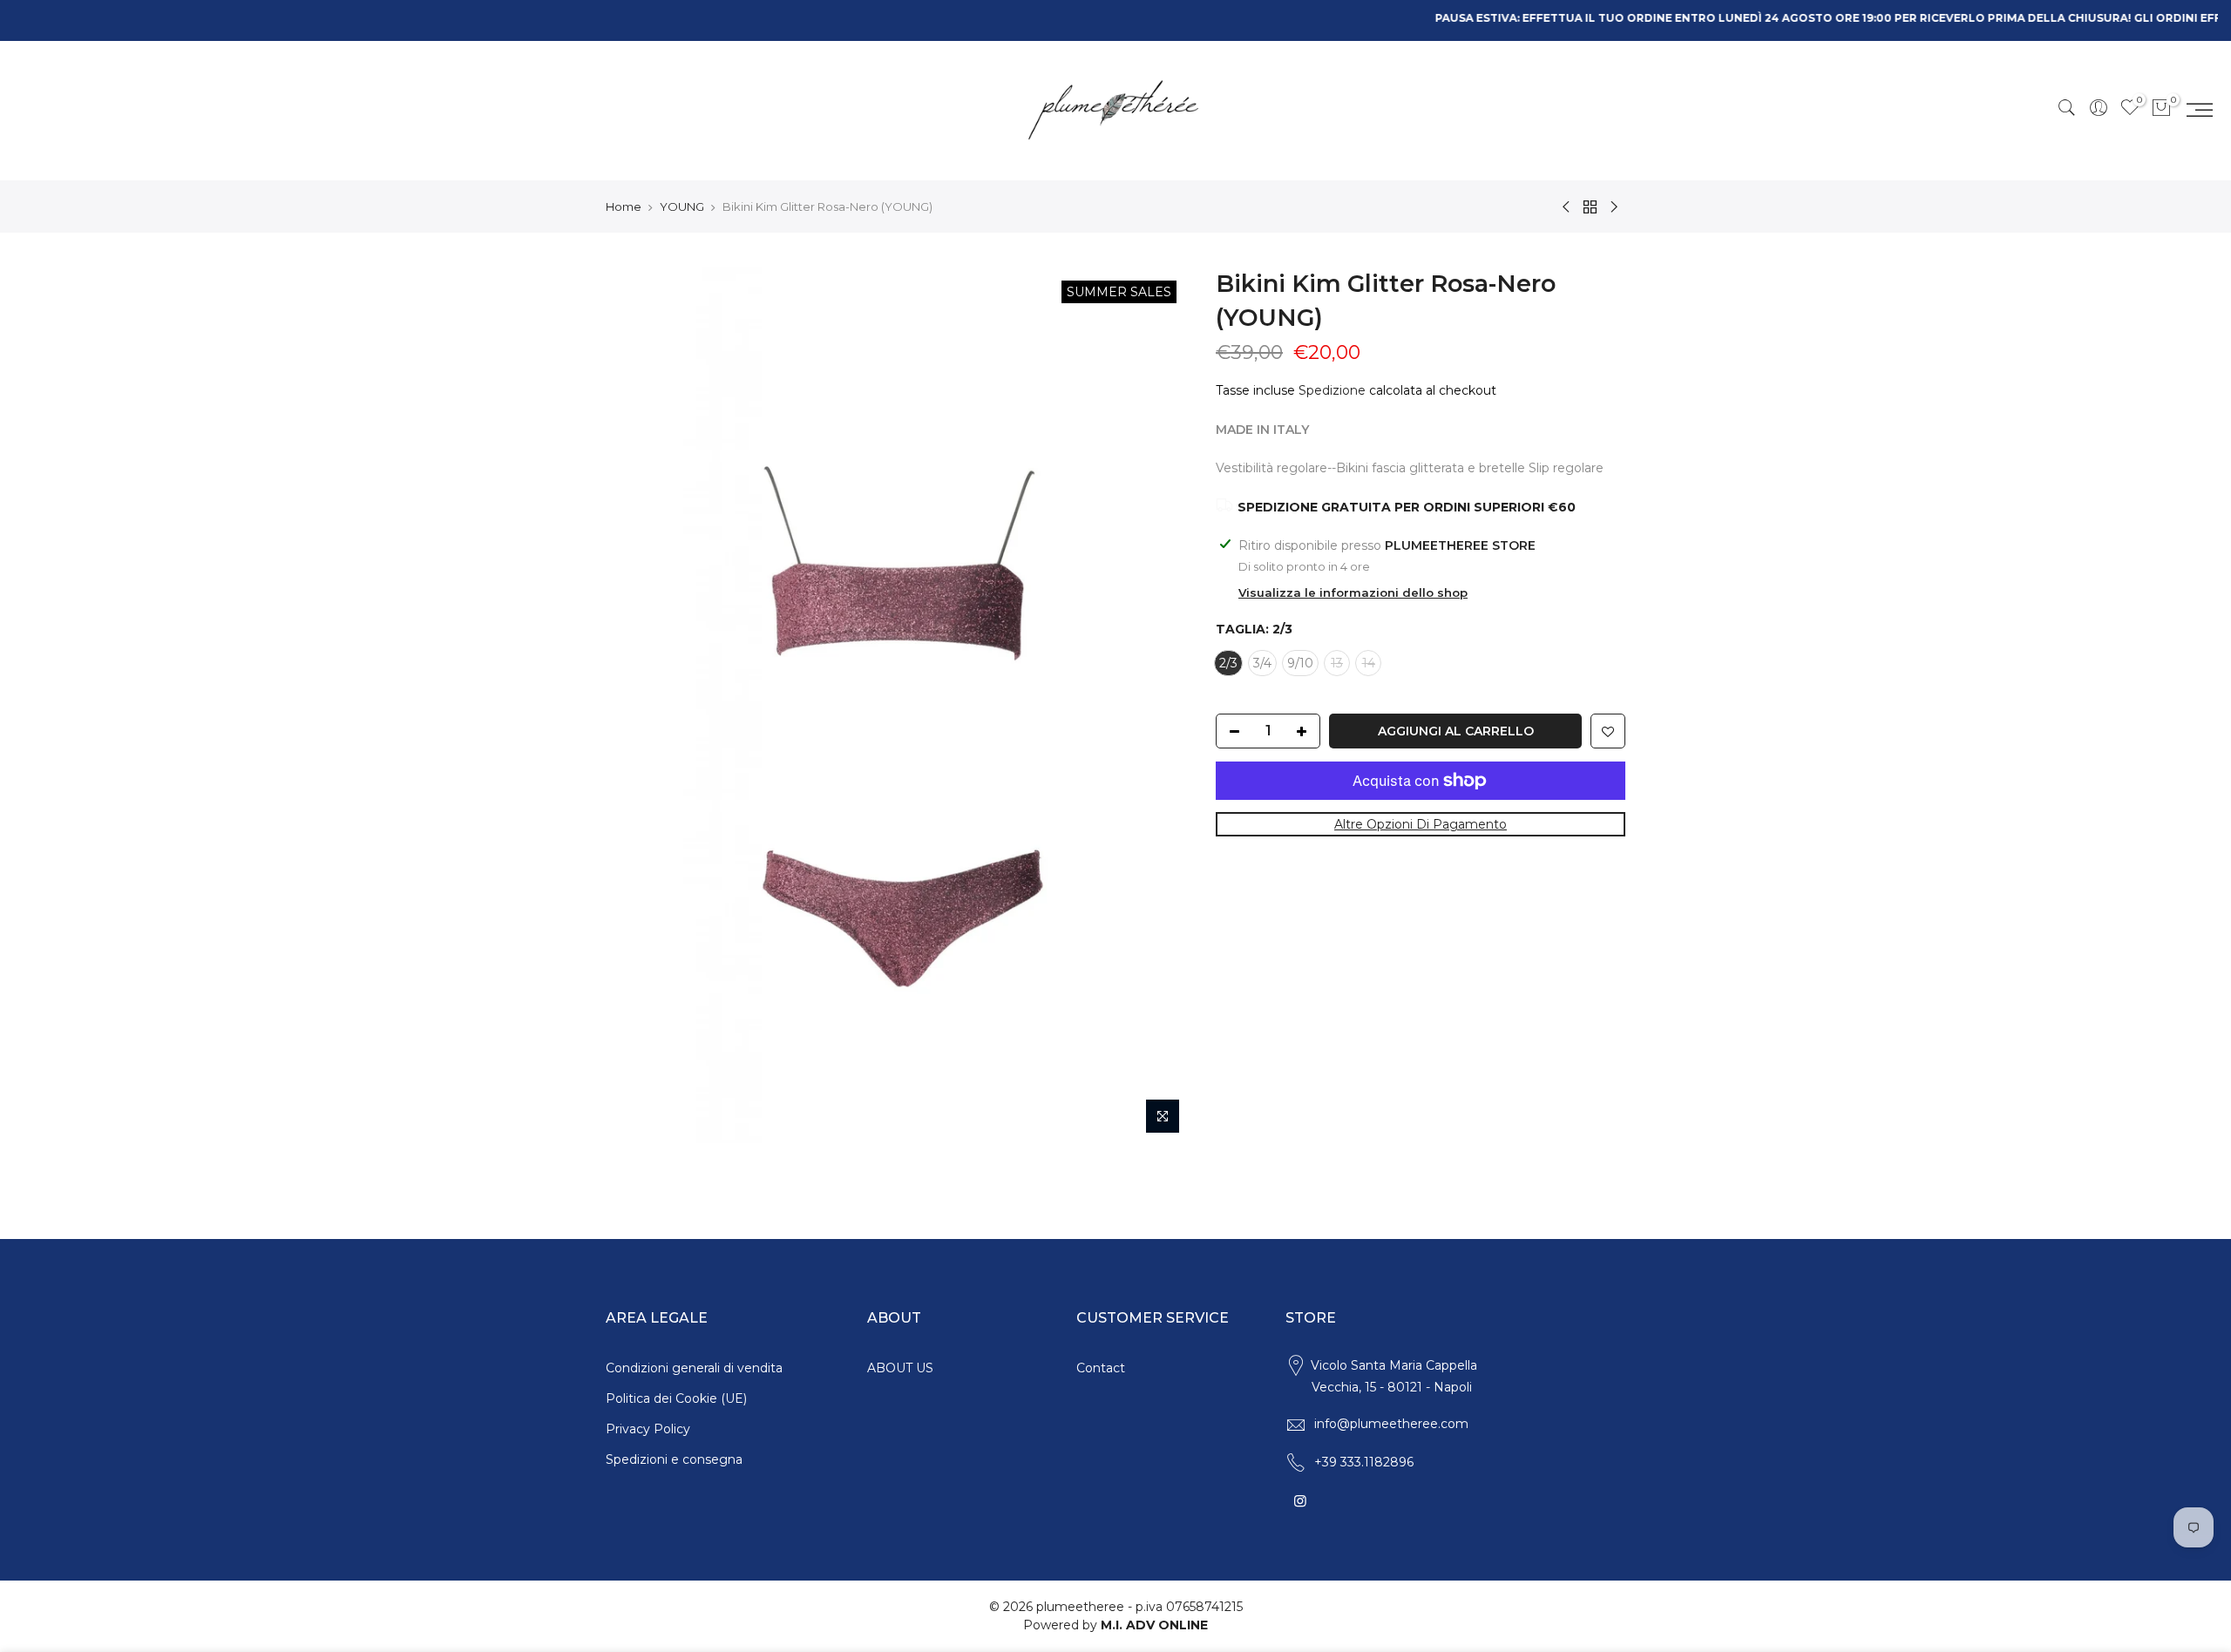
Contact (1101, 1368)
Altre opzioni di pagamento (1421, 824)
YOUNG (682, 206)
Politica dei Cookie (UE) (676, 1398)
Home (624, 206)
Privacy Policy (648, 1429)
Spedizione (1332, 390)
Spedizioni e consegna (674, 1459)
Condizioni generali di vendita (694, 1368)
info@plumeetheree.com (1391, 1424)
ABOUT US (900, 1368)
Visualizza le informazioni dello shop (1353, 592)
